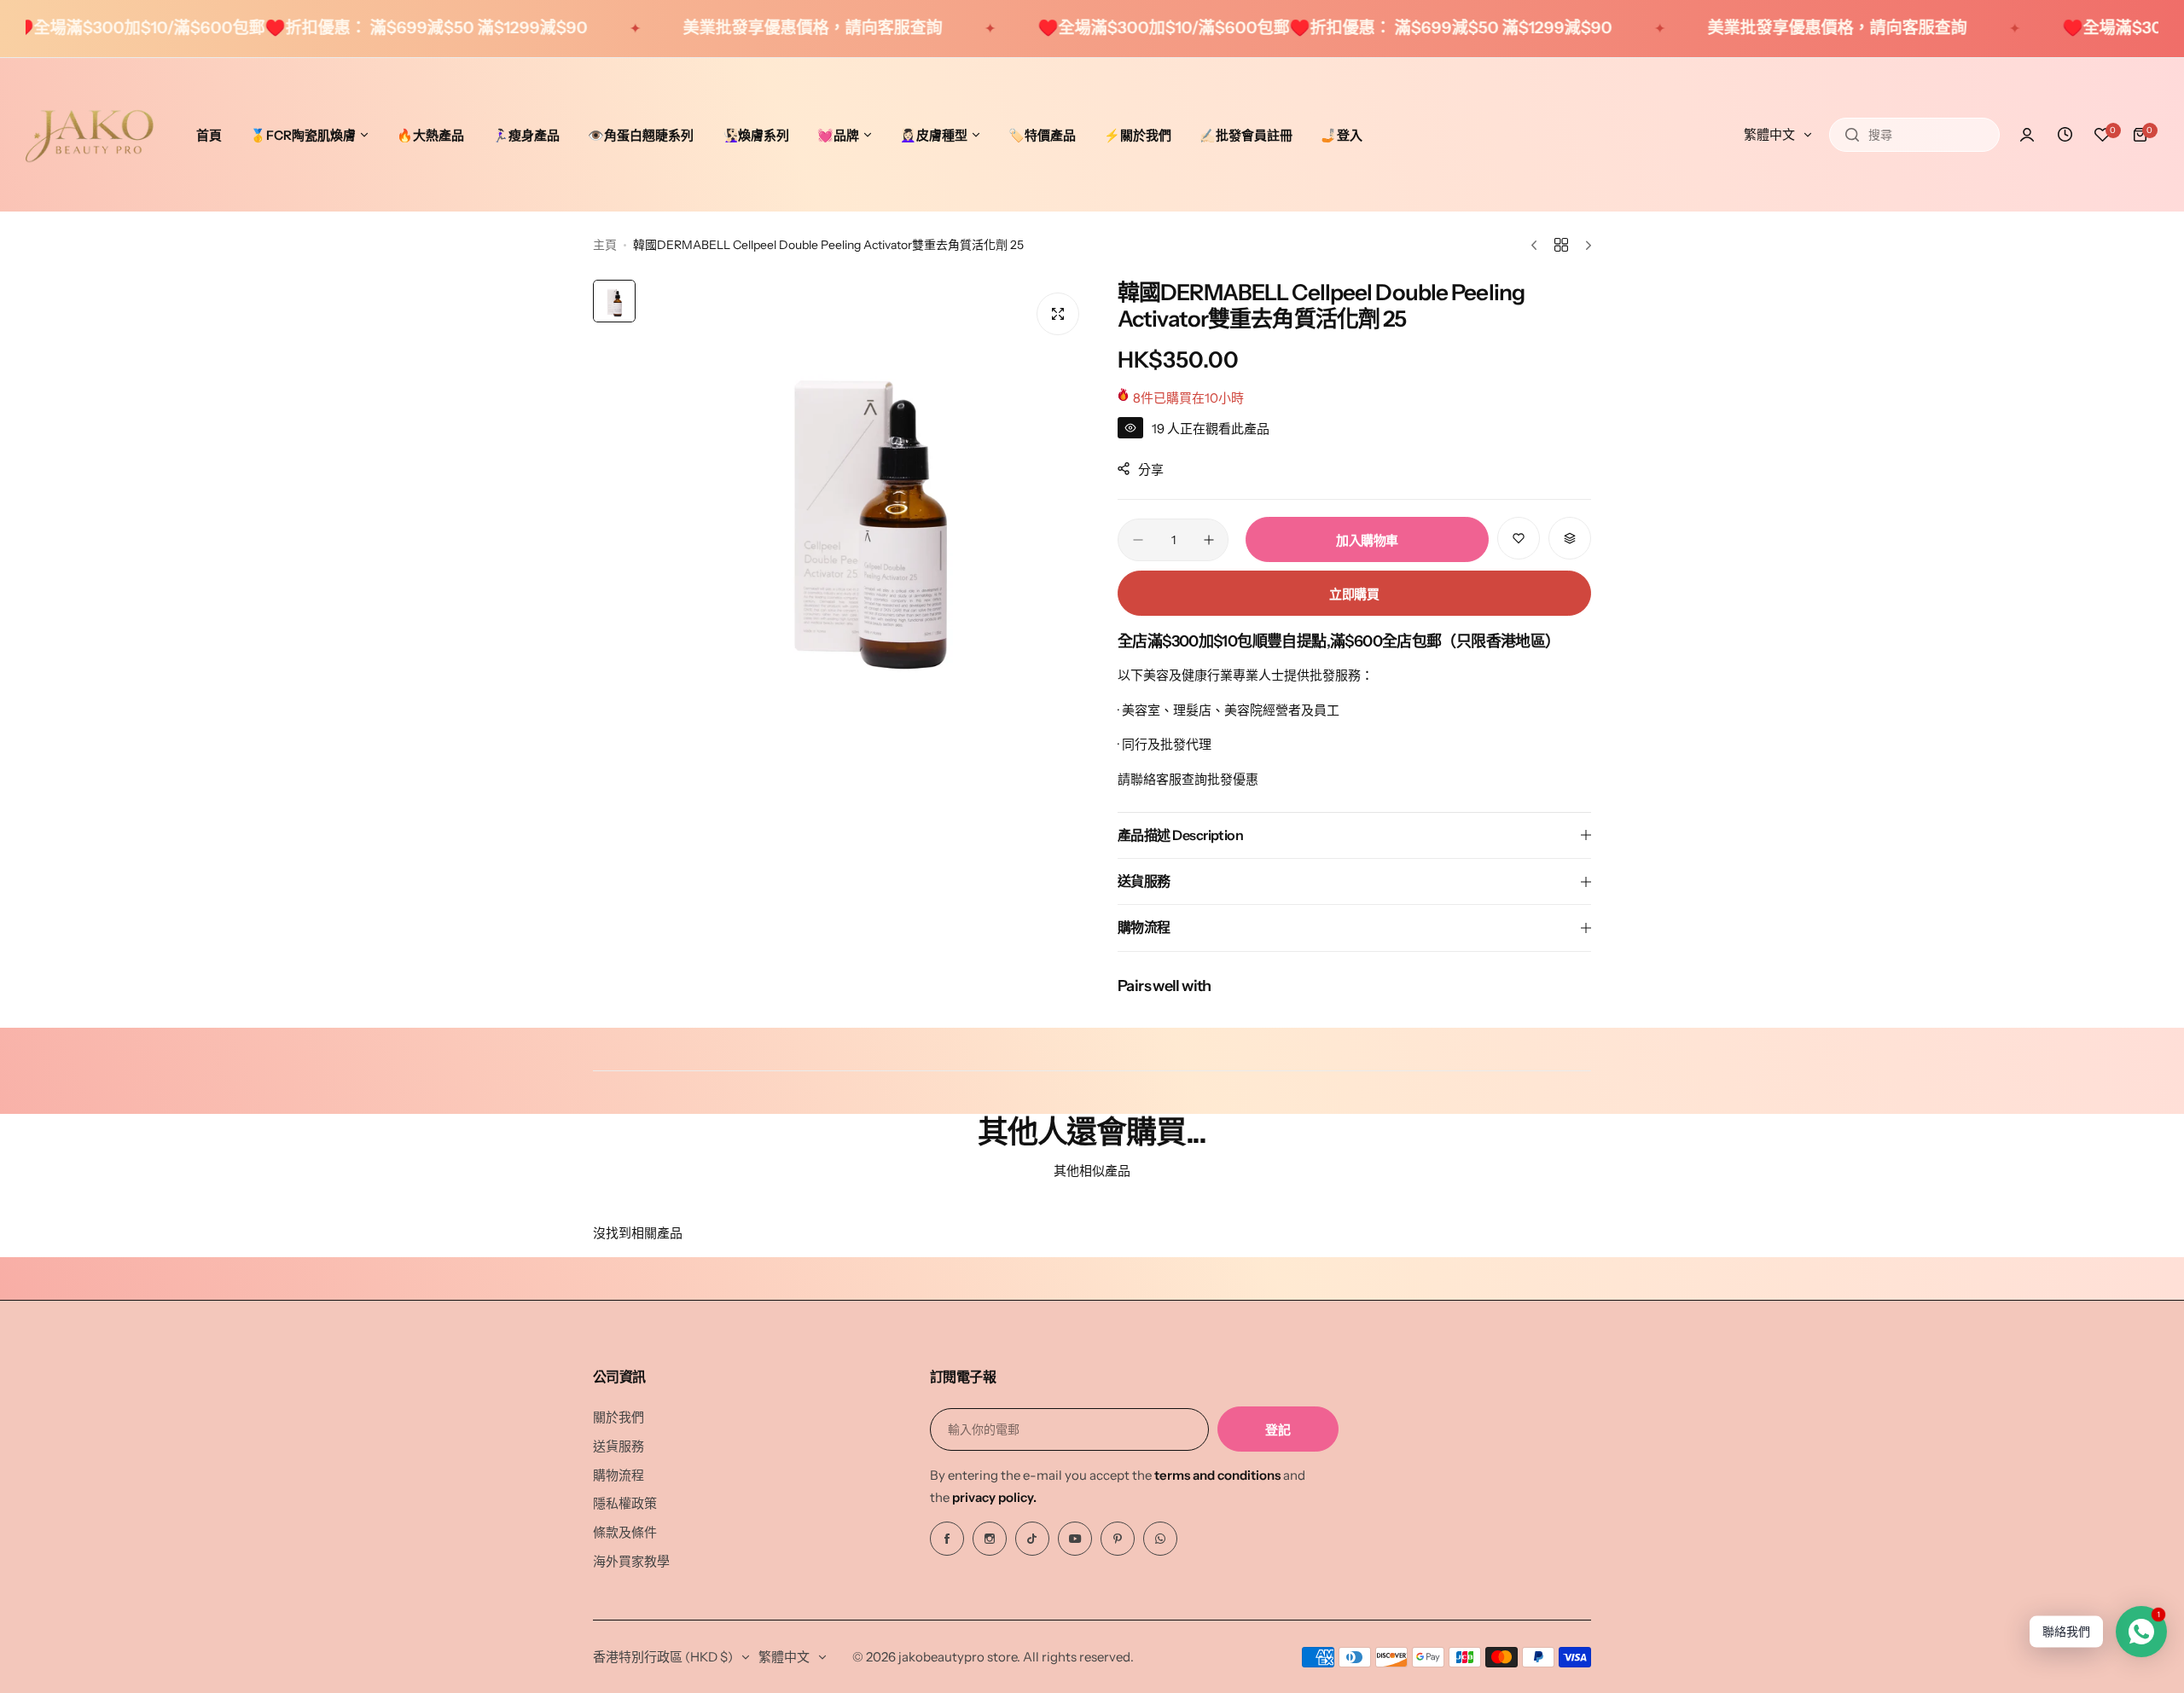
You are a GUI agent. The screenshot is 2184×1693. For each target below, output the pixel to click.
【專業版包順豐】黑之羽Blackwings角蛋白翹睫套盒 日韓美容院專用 (176, 1617)
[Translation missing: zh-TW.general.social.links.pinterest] (1118, 1539)
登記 (1278, 1430)
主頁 (605, 245)
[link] (282, 1588)
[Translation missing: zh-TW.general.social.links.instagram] (990, 1539)
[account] (2027, 135)
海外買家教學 (631, 1561)
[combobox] (1914, 135)
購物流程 (619, 1475)
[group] (868, 504)
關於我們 (619, 1417)
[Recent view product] (2065, 135)
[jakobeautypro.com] (90, 135)
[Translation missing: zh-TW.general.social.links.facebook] (947, 1539)
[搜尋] (1852, 135)
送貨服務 (619, 1446)
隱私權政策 (625, 1503)
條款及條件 (625, 1532)
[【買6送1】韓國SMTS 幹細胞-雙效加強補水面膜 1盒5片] (49, 1601)
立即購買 (1354, 594)
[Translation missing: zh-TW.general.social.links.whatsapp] (1160, 1539)
